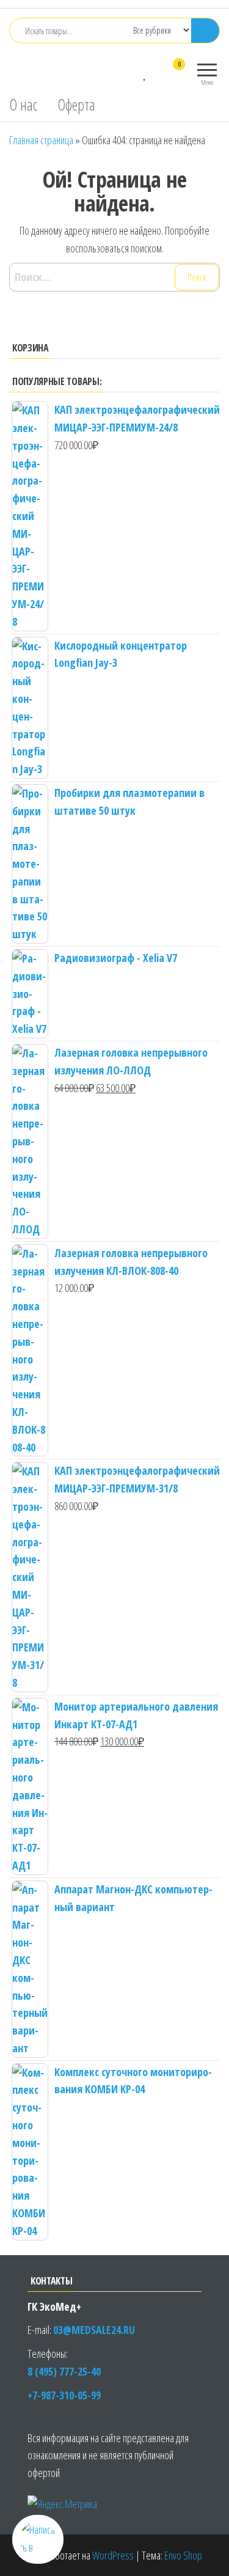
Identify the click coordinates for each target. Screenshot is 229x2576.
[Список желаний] (145, 72)
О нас (23, 105)
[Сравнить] (133, 72)
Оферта (76, 105)
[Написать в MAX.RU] (38, 2539)
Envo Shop (183, 2555)
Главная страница (41, 140)
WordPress (113, 2555)
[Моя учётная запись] (157, 72)
